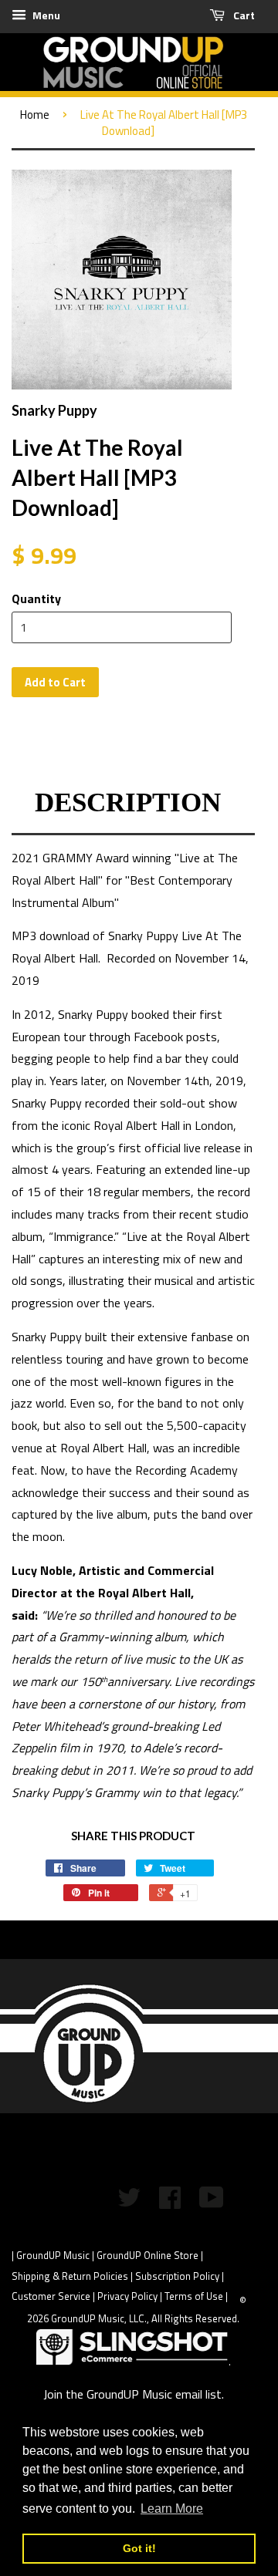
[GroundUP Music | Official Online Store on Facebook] (170, 2202)
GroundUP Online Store (147, 2255)
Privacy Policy (127, 2296)
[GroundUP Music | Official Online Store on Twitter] (129, 2202)
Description (128, 802)
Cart (243, 15)
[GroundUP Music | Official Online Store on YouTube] (212, 2202)
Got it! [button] (139, 2548)
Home (35, 115)
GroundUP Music (53, 2255)
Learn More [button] (172, 2509)
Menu (45, 15)
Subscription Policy (177, 2276)
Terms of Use (194, 2296)
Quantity (36, 598)
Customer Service (51, 2296)
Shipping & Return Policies (70, 2276)
